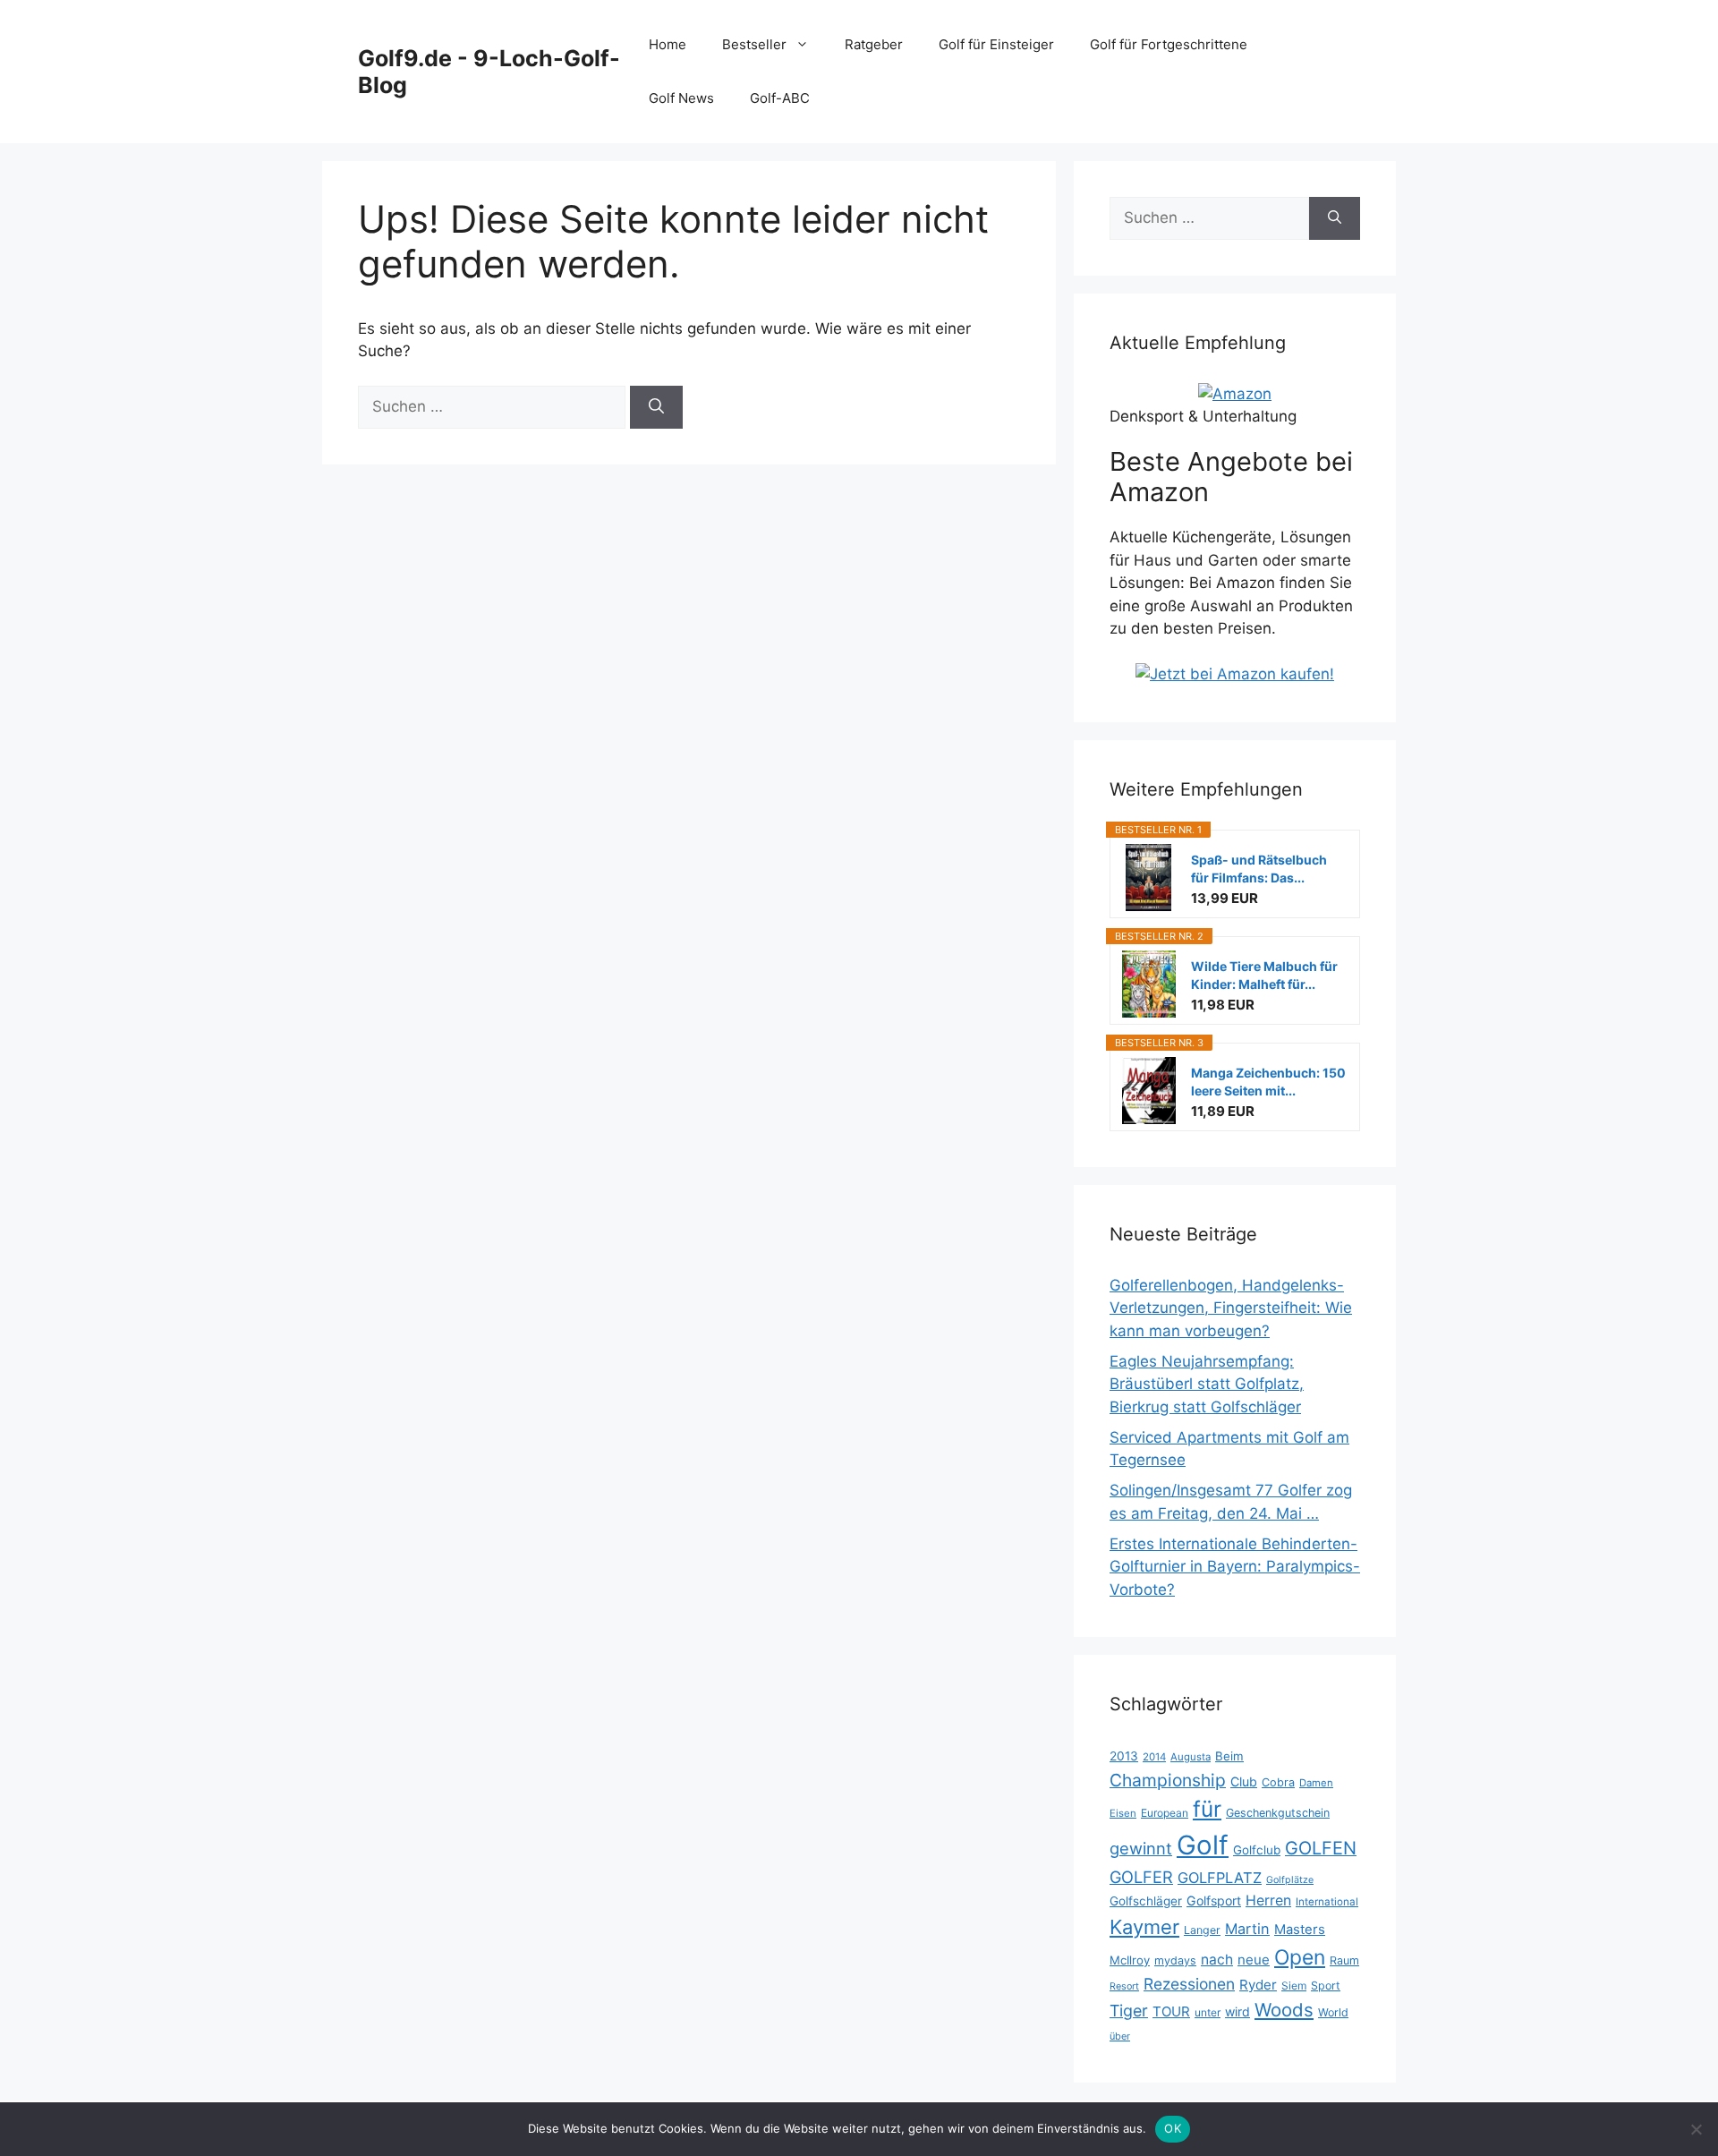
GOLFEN (1321, 1848)
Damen (1316, 1783)
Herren (1268, 1900)
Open (1300, 1957)
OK (1173, 2128)
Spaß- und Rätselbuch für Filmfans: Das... (1259, 869)
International (1327, 1902)
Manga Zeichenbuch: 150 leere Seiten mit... (1268, 1082)
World (1333, 2012)
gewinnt (1141, 1848)
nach (1217, 1960)
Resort (1124, 1986)
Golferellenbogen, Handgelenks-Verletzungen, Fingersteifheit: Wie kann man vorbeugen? (1231, 1308)
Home (668, 44)
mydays (1175, 1960)
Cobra (1278, 1782)
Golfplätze (1290, 1880)
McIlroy (1130, 1960)
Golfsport (1214, 1900)
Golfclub (1257, 1850)
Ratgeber (874, 44)
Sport (1326, 1986)
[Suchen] (656, 407)
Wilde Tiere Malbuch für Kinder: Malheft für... (1264, 975)
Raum (1344, 1960)
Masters (1300, 1930)
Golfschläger (1146, 1901)
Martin (1247, 1929)
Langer (1202, 1930)
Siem (1294, 1986)
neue (1254, 1960)
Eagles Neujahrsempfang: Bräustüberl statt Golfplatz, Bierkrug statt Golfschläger (1207, 1384)
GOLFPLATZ (1220, 1878)
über (1120, 2036)
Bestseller (754, 44)
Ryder (1258, 1985)
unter (1208, 2012)
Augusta (1191, 1757)
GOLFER (1141, 1877)
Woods (1284, 2010)
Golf (1203, 1845)
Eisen (1123, 1813)
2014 (1154, 1757)
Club (1244, 1781)
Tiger (1129, 2011)
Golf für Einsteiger (996, 44)
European (1165, 1813)
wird (1237, 2011)
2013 (1124, 1756)
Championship (1168, 1780)
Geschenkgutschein (1278, 1813)
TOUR (1171, 2011)
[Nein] (1696, 2129)
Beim (1229, 1756)
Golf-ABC (780, 98)
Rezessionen (1189, 1984)
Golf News (681, 98)
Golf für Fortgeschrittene (1169, 44)
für (1207, 1809)
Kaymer (1144, 1927)
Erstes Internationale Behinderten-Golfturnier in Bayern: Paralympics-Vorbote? (1235, 1567)
